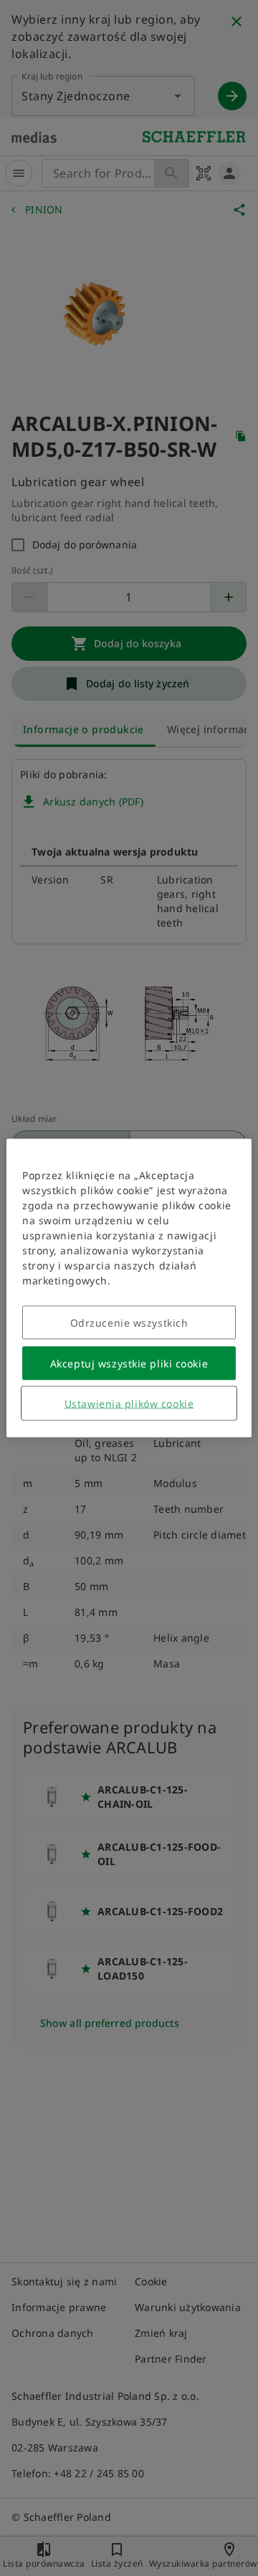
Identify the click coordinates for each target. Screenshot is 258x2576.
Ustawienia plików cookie (129, 1404)
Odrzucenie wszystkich (129, 1323)
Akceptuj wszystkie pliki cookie (129, 1364)
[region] (129, 1288)
